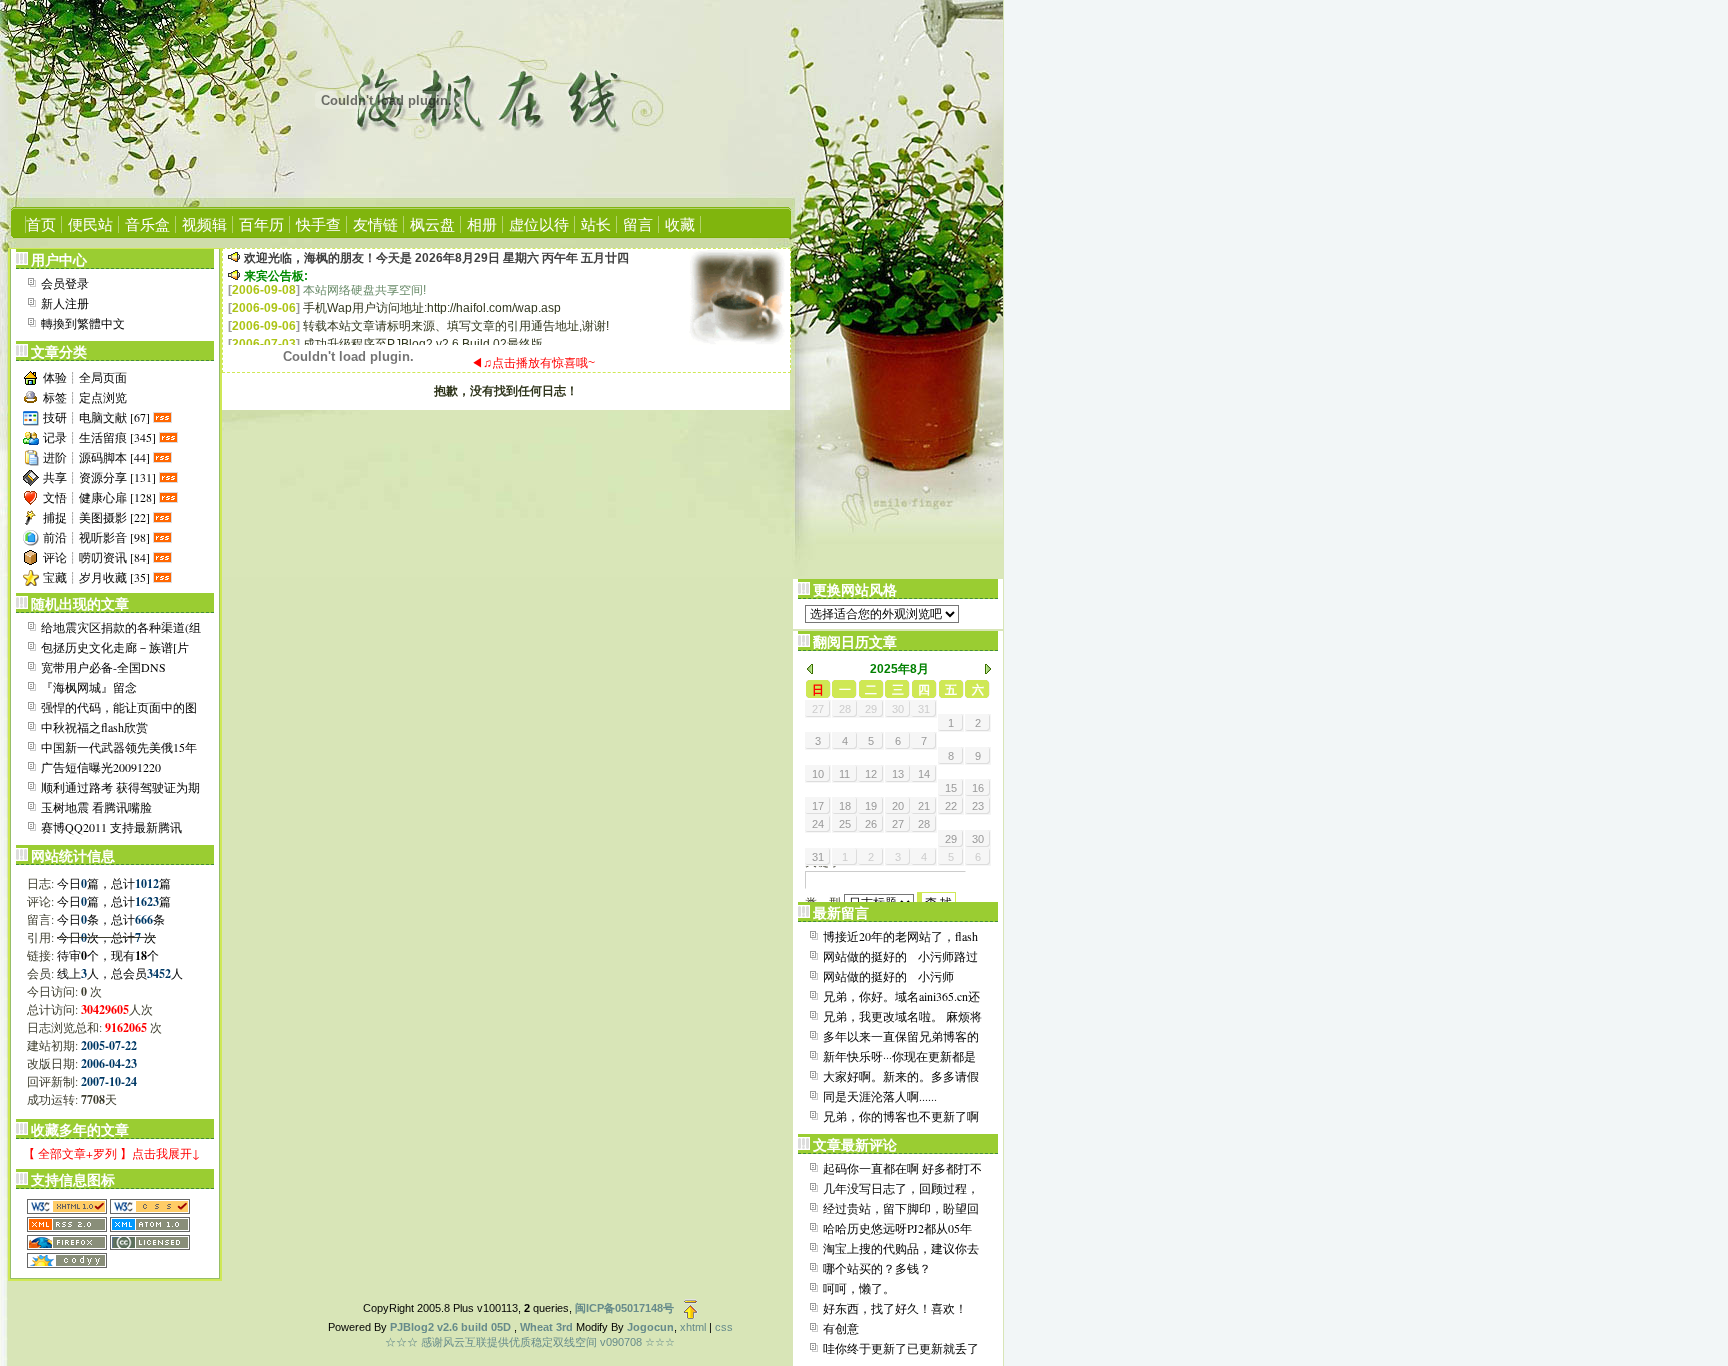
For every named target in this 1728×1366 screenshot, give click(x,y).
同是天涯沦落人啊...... (880, 1096)
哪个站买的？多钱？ (877, 1268)
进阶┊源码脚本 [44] (96, 457)
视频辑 (204, 224)
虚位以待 (539, 224)
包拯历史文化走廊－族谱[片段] (115, 648)
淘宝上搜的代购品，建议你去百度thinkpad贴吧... (901, 1249)
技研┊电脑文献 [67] (96, 417)
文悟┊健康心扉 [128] (99, 497)
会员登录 (65, 283)
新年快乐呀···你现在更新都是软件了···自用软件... (899, 1057)
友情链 (375, 224)
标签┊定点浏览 (85, 397)
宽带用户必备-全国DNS (103, 667)
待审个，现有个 (108, 955)
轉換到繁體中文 (83, 323)
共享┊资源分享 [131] (99, 477)
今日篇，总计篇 (114, 883)
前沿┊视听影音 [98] (96, 537)
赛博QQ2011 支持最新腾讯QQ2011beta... (111, 828)
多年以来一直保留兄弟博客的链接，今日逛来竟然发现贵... (901, 1037)
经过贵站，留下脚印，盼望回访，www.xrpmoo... (901, 1209)
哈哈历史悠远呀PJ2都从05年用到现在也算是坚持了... (897, 1229)
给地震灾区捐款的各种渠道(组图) (121, 628)
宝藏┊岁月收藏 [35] (96, 577)
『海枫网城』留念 (89, 687)
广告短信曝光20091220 (101, 767)
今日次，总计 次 (106, 937)
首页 (41, 224)
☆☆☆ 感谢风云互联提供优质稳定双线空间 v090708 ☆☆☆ (530, 1342)
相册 (482, 224)
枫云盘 (432, 224)
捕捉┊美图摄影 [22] (96, 517)
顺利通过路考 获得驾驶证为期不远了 (120, 788)
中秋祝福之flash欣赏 (94, 727)
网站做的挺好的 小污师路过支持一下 (900, 957)
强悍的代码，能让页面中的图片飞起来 (119, 708)
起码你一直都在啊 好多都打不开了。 (902, 1169)
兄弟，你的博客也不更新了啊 (901, 1116)
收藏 (680, 224)
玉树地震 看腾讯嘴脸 (96, 807)
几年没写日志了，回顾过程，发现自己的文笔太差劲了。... (901, 1189)
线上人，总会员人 (120, 973)
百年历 (261, 224)
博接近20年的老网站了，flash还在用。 (900, 937)
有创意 (841, 1328)
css (724, 1327)
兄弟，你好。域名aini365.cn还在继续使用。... (901, 997)
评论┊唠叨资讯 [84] (96, 557)
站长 (596, 224)
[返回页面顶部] (690, 1308)
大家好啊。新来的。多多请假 (901, 1076)
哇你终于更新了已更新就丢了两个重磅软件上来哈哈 (901, 1349)
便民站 (90, 224)
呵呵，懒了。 (859, 1288)
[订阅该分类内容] (164, 417)
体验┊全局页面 (85, 377)
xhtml (693, 1327)
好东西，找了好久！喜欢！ (895, 1308)
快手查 (318, 224)
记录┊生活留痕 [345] (99, 437)
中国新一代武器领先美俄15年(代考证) (119, 748)
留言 (638, 224)
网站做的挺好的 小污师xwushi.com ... (888, 977)
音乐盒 (147, 224)
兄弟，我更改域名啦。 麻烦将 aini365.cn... (902, 1017)
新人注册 (65, 303)
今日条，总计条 (111, 919)
